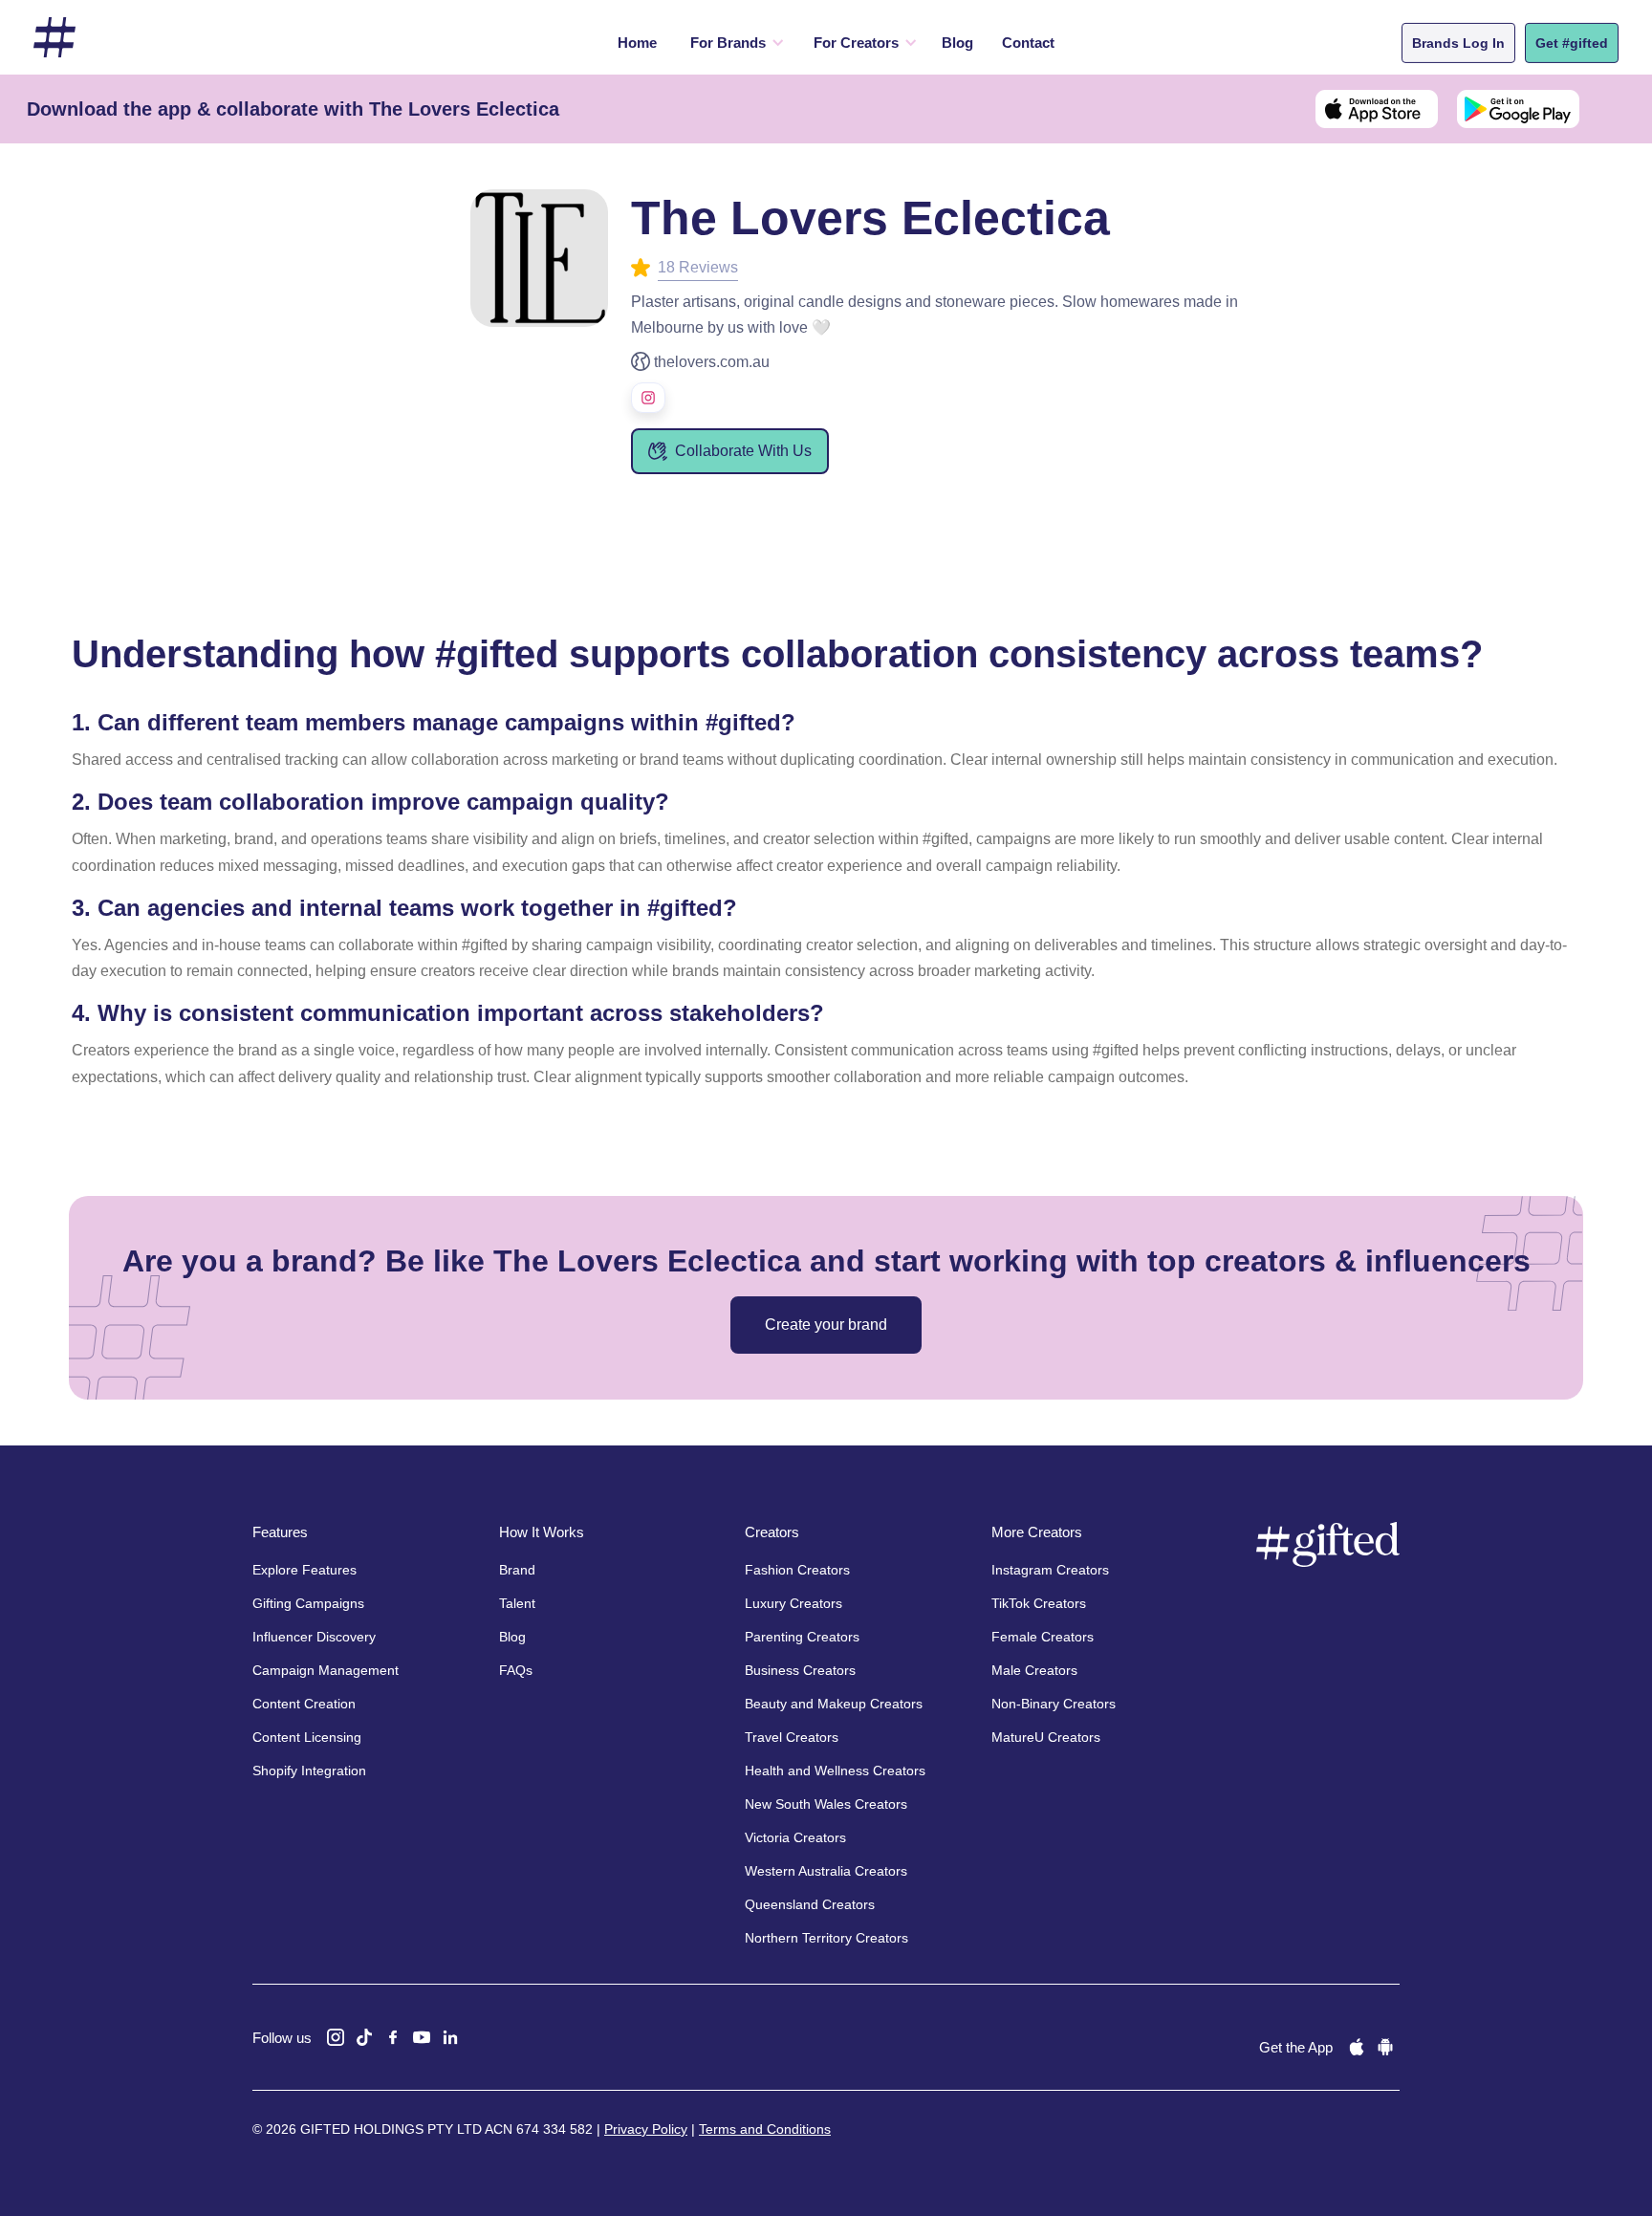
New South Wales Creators (826, 1804)
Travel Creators (792, 1737)
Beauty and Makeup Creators (834, 1704)
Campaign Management (326, 1670)
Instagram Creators (1050, 1570)
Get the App (1296, 2047)
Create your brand (826, 1325)
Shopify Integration (309, 1771)
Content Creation (304, 1704)
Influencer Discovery (314, 1637)
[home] (54, 38)
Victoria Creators (795, 1837)
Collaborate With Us (743, 451)
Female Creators (1043, 1637)
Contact (1028, 43)
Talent (517, 1603)
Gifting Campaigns (308, 1603)
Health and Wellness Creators (835, 1771)
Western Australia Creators (826, 1871)
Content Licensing (307, 1737)
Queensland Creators (810, 1904)
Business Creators (800, 1670)
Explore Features (304, 1570)
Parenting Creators (802, 1637)
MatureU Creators (1046, 1737)
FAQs (516, 1670)
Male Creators (1034, 1670)
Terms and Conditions (765, 2129)
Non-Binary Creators (1054, 1704)
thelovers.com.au (712, 362)
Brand (517, 1570)
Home (637, 43)
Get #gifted (1572, 43)
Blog (957, 43)
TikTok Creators (1039, 1603)
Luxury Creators (793, 1603)
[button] (733, 43)
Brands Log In (1458, 43)
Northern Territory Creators (826, 1938)
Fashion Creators (797, 1570)
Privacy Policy (646, 2129)
